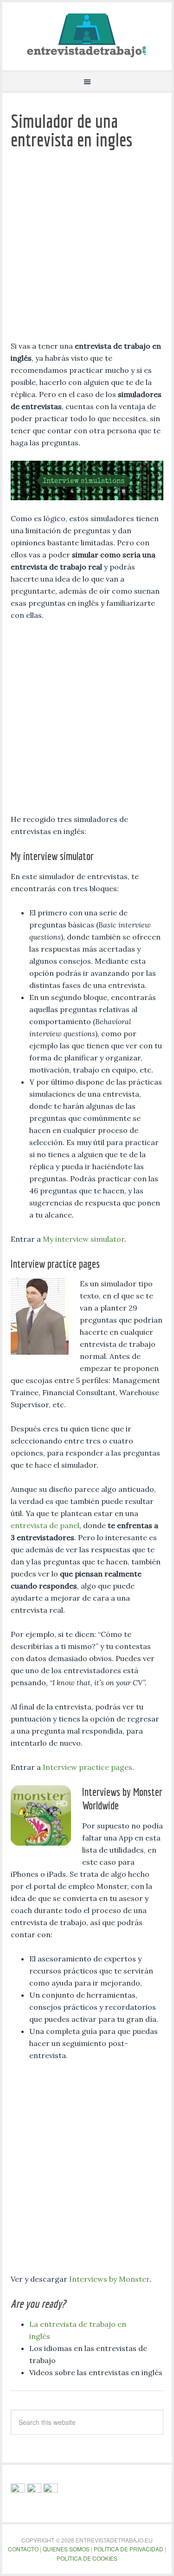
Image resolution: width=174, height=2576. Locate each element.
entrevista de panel (45, 1525)
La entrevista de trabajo (87, 35)
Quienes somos (66, 2549)
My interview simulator (84, 1239)
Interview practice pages (87, 1767)
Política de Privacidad (129, 2549)
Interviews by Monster (109, 2279)
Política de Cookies (87, 2558)
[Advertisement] (87, 248)
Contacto (23, 2549)
